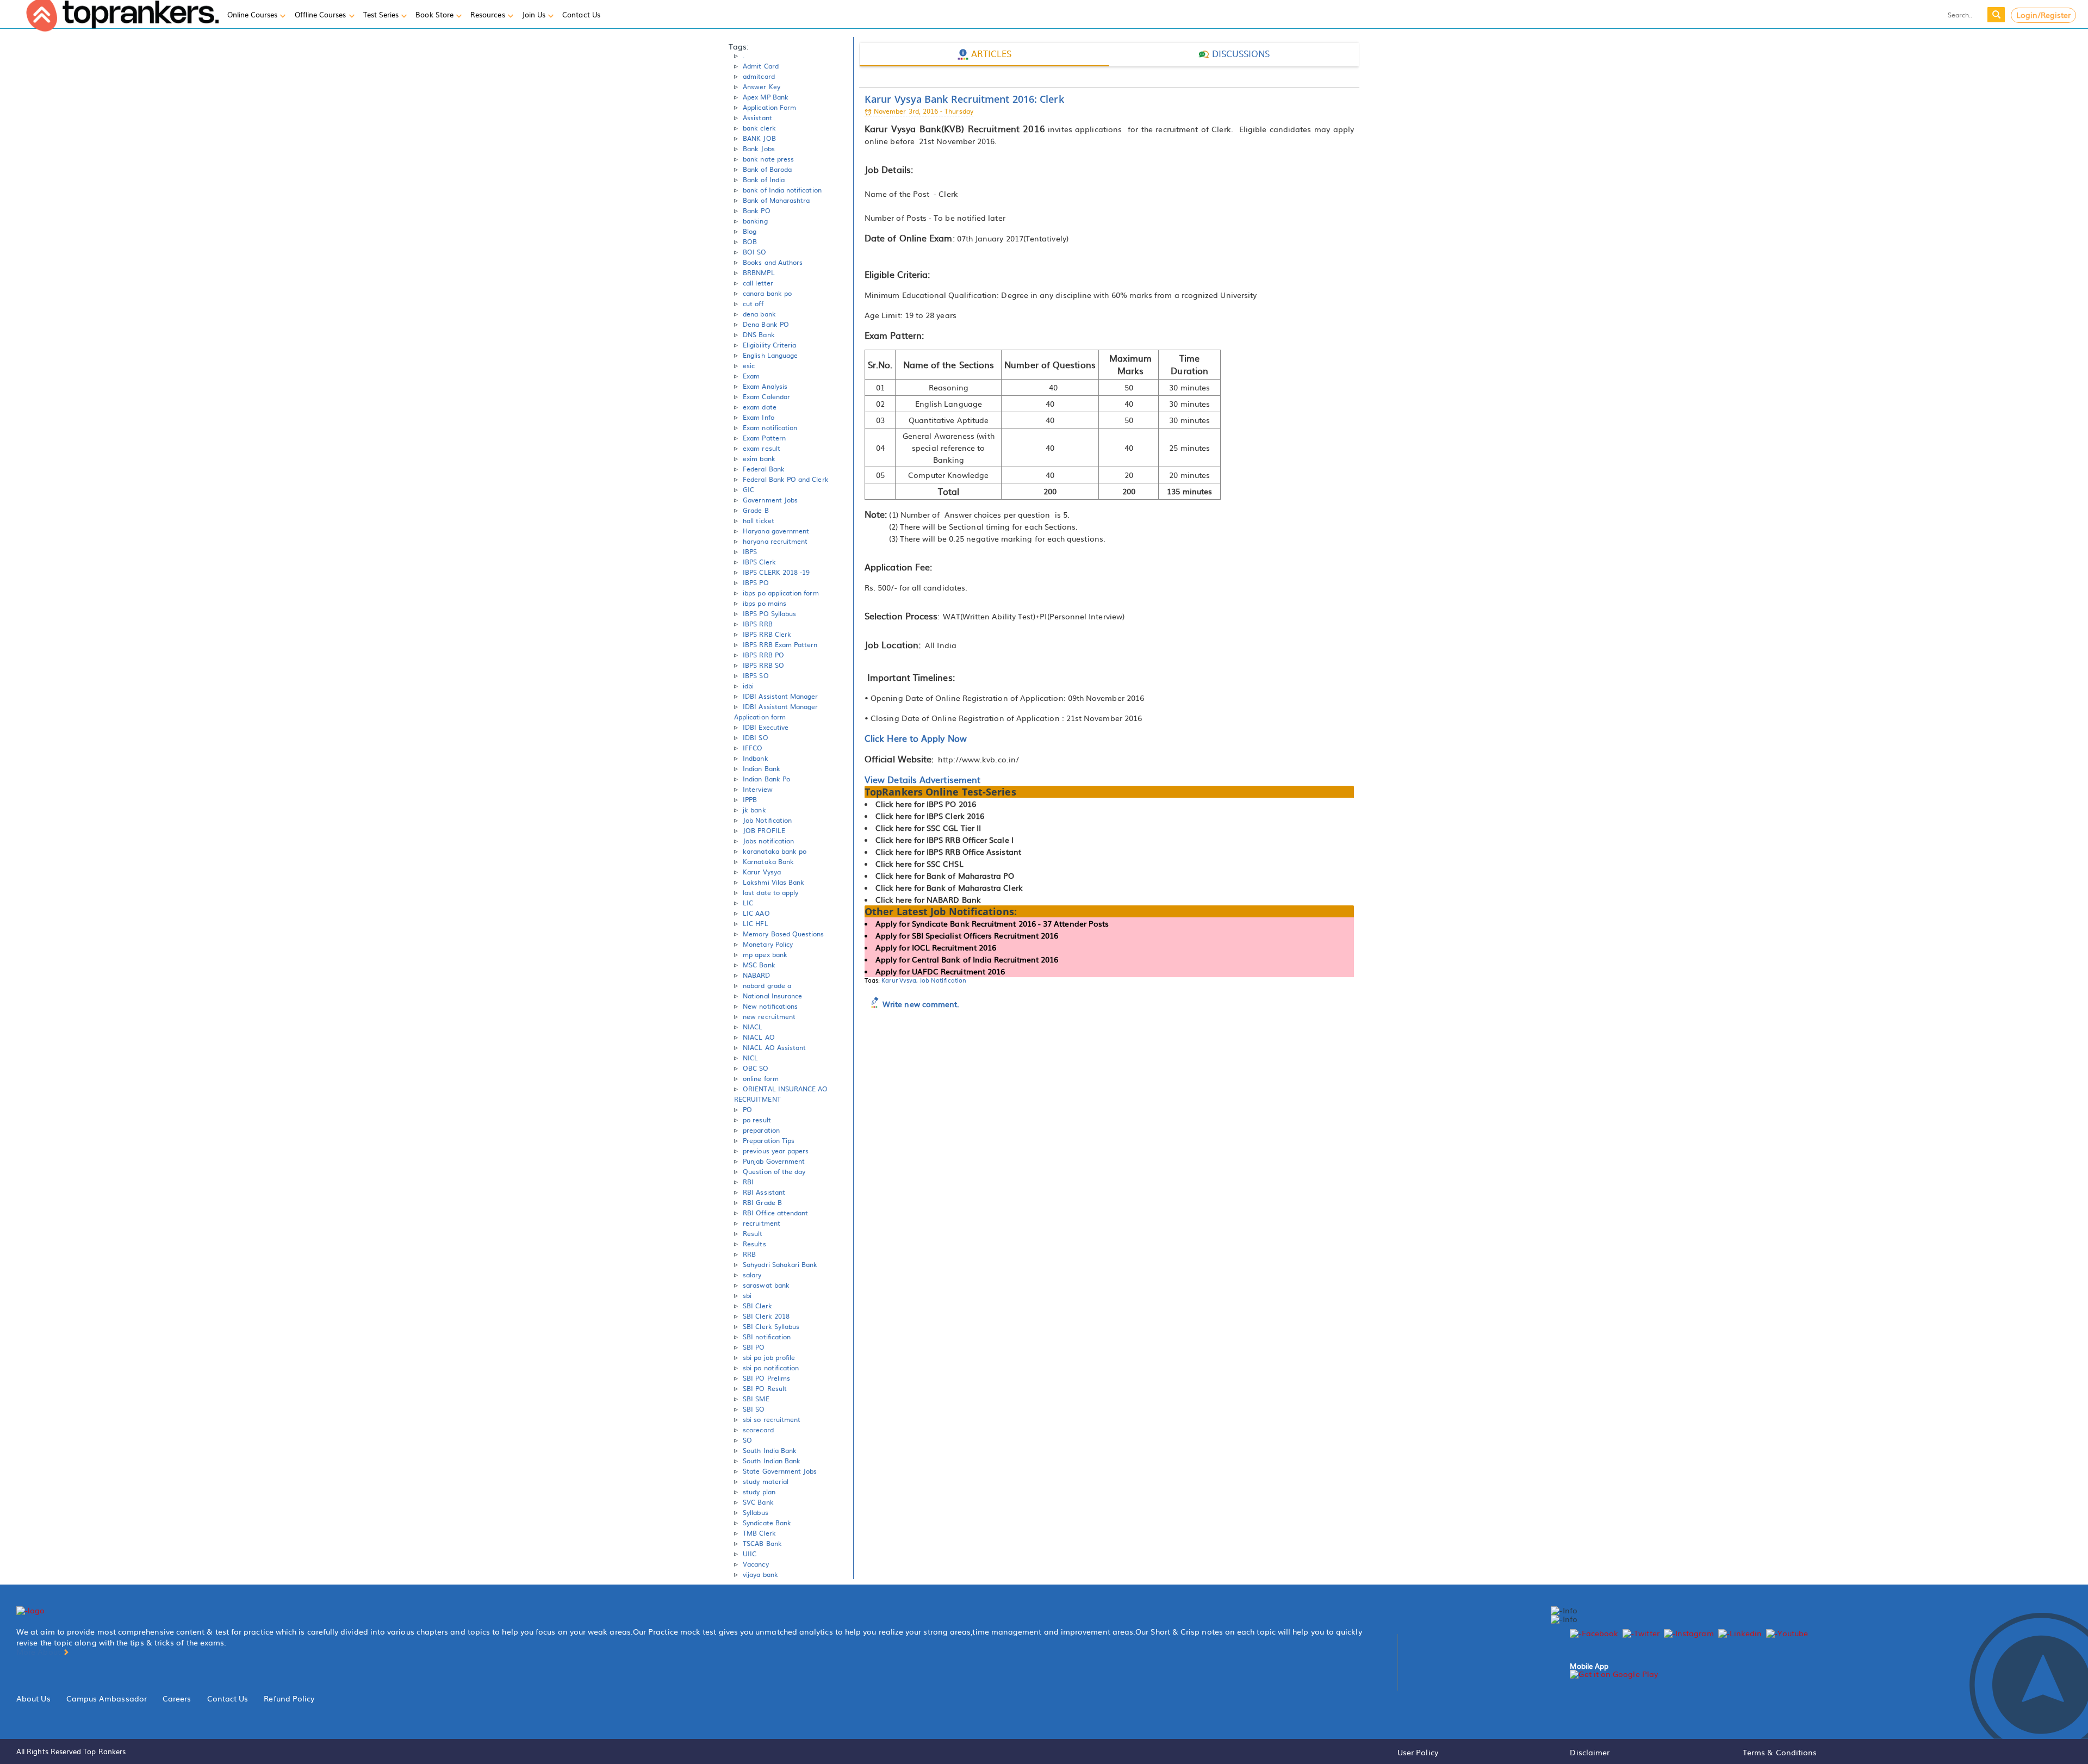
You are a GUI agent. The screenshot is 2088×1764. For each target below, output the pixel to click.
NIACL (753, 1027)
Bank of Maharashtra (776, 200)
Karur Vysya (762, 872)
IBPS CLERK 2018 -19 (776, 572)
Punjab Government (774, 1161)
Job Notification (767, 820)
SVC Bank (758, 1502)
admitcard (759, 76)
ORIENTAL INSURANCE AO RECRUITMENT (781, 1094)
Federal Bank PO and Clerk (786, 479)
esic (749, 365)
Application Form (769, 107)
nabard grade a (767, 985)
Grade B (756, 510)
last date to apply (770, 892)
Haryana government (776, 531)
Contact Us (228, 1698)
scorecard (758, 1430)
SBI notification (767, 1337)
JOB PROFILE (764, 830)
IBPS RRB (757, 624)
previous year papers (776, 1151)
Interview (758, 789)
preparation (761, 1130)
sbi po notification (771, 1368)
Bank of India (764, 179)
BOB (750, 241)
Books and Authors (773, 262)
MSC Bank (759, 965)
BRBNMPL (759, 272)
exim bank (759, 458)
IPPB (750, 799)
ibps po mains (765, 603)
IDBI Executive (766, 727)
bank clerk (759, 128)
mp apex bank (765, 954)
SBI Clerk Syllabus (771, 1326)
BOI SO (754, 252)
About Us (33, 1698)
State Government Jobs (780, 1471)
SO (747, 1440)
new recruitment (769, 1016)
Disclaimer (1590, 1752)
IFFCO (753, 748)
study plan (759, 1492)
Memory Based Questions (783, 934)
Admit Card (761, 66)
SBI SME (756, 1399)
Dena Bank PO (766, 324)
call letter (758, 283)
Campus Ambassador (107, 1698)
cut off (753, 303)
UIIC (750, 1554)
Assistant (757, 117)
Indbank (755, 758)
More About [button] (39, 1651)
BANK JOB (759, 138)
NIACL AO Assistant (774, 1047)
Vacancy (756, 1564)
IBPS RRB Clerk (767, 634)
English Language (770, 355)
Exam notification (770, 427)
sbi (747, 1295)
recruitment (762, 1223)
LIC (748, 903)
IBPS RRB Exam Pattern (780, 644)
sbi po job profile (769, 1357)
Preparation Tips (769, 1140)
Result (753, 1233)
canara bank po (767, 293)
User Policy (1418, 1752)
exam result (762, 448)
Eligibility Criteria (769, 345)
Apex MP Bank (766, 97)
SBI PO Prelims (766, 1378)
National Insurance (772, 996)
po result (757, 1120)
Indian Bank (762, 768)
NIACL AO (759, 1037)
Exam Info (759, 417)
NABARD (756, 975)
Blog (750, 231)
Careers (177, 1698)
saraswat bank (766, 1285)
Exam (751, 376)
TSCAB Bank (762, 1543)
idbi (748, 686)
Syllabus (755, 1512)
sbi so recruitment (772, 1419)
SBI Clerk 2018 (766, 1316)
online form (761, 1078)
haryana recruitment (775, 541)
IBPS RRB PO (763, 655)
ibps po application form (781, 593)
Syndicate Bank (767, 1523)
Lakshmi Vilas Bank (773, 882)
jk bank (754, 810)
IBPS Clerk (759, 562)
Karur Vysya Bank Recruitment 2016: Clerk (964, 99)
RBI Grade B (762, 1202)
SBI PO (754, 1347)
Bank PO (756, 210)
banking (755, 221)
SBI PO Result (765, 1388)
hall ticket (759, 520)
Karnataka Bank (768, 861)
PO (747, 1109)
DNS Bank (759, 334)
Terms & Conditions (1780, 1752)
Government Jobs (770, 500)
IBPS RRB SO (763, 665)
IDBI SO (755, 737)
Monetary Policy (768, 944)
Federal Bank (764, 469)
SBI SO (754, 1409)
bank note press (768, 159)
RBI (748, 1182)
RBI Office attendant (775, 1213)
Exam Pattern (764, 438)
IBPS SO (756, 675)
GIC (748, 489)
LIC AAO (756, 913)
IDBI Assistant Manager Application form (776, 712)
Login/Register (2044, 15)
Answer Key (762, 86)
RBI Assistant (764, 1192)
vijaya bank (760, 1574)
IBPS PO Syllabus (769, 613)
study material (766, 1481)
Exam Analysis (765, 386)
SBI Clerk (757, 1306)
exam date (760, 407)
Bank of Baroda (767, 169)
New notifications (770, 1006)
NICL (750, 1058)
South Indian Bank (772, 1461)
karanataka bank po (775, 851)
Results (754, 1244)
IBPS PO (756, 582)
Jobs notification (768, 841)
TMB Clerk (759, 1533)
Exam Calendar (766, 396)
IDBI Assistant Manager (780, 696)
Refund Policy (289, 1698)
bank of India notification (782, 190)
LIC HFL (755, 923)
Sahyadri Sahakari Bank (780, 1264)
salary (752, 1275)
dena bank (759, 314)
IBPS (750, 551)
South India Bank (770, 1450)
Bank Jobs (759, 148)
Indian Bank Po (766, 779)
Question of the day (774, 1171)
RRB (749, 1254)
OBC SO (756, 1068)
